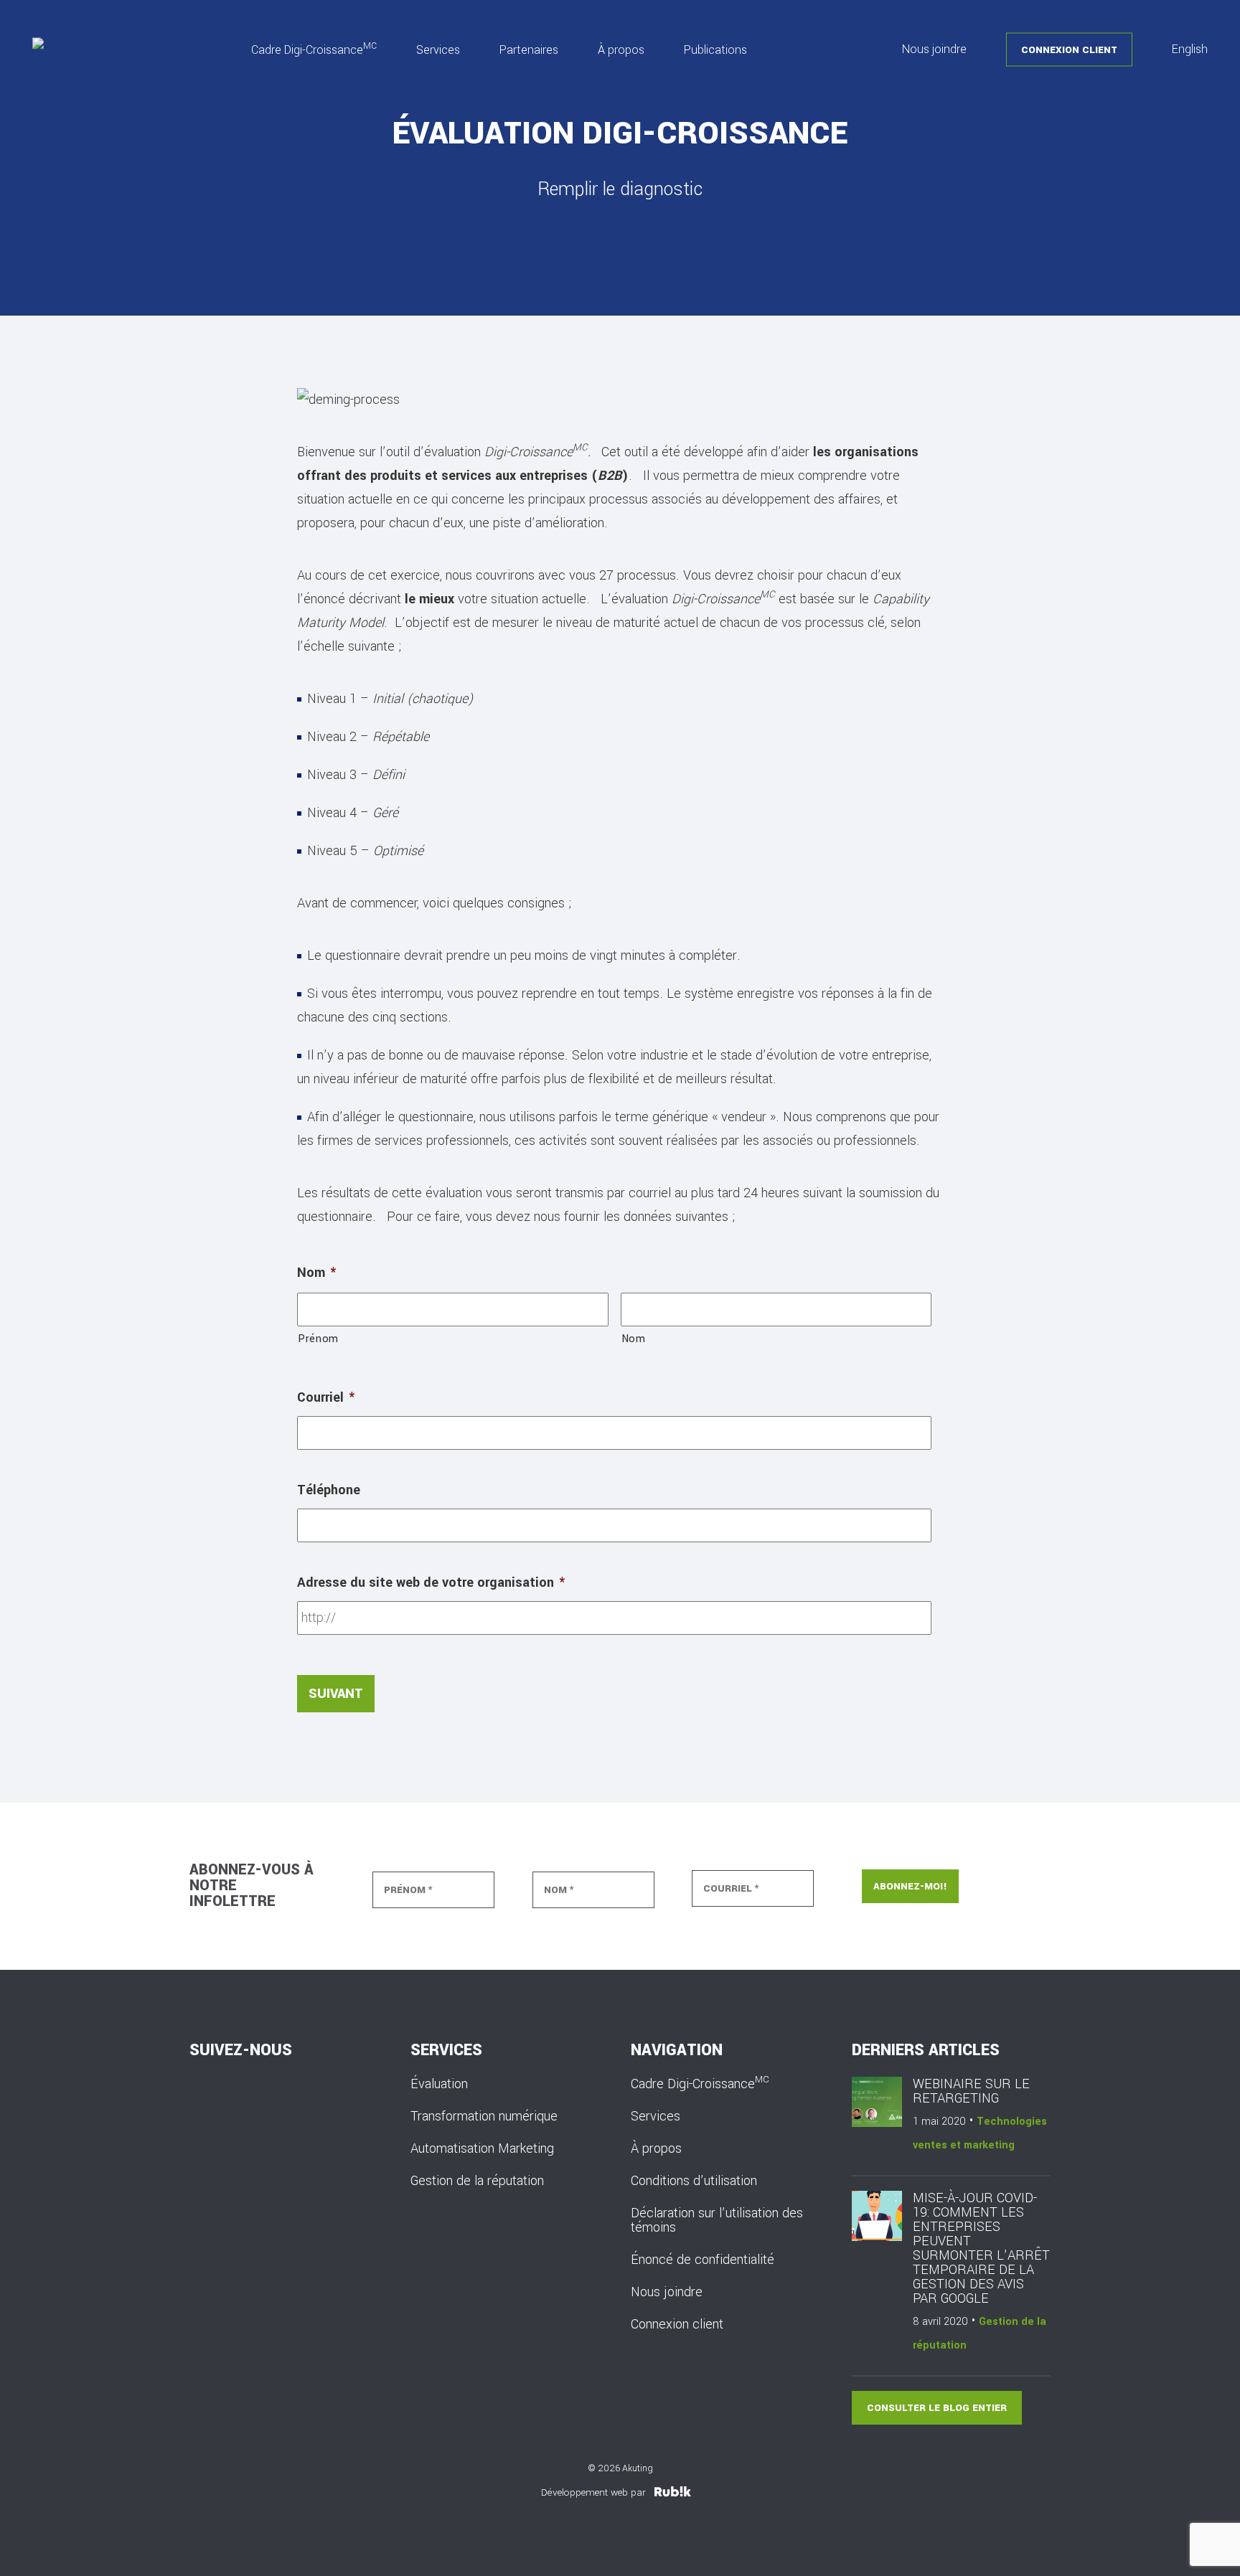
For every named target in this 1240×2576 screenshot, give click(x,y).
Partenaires (529, 49)
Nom (316, 1273)
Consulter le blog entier (937, 2408)
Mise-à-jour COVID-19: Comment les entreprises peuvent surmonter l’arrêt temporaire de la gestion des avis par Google (981, 2248)
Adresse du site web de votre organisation (431, 1582)
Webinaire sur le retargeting (971, 2091)
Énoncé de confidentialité (703, 2260)
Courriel (326, 1397)
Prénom (318, 1339)
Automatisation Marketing (482, 2148)
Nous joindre (934, 49)
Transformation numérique (484, 2116)
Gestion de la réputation (477, 2181)
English (1190, 49)
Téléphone (329, 1490)
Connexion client (1069, 49)
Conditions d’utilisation (694, 2181)
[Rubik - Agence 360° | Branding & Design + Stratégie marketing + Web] (673, 2492)
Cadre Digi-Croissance (314, 49)
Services (438, 49)
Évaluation (439, 2084)
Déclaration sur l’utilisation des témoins (717, 2220)
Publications (715, 49)
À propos (621, 49)
